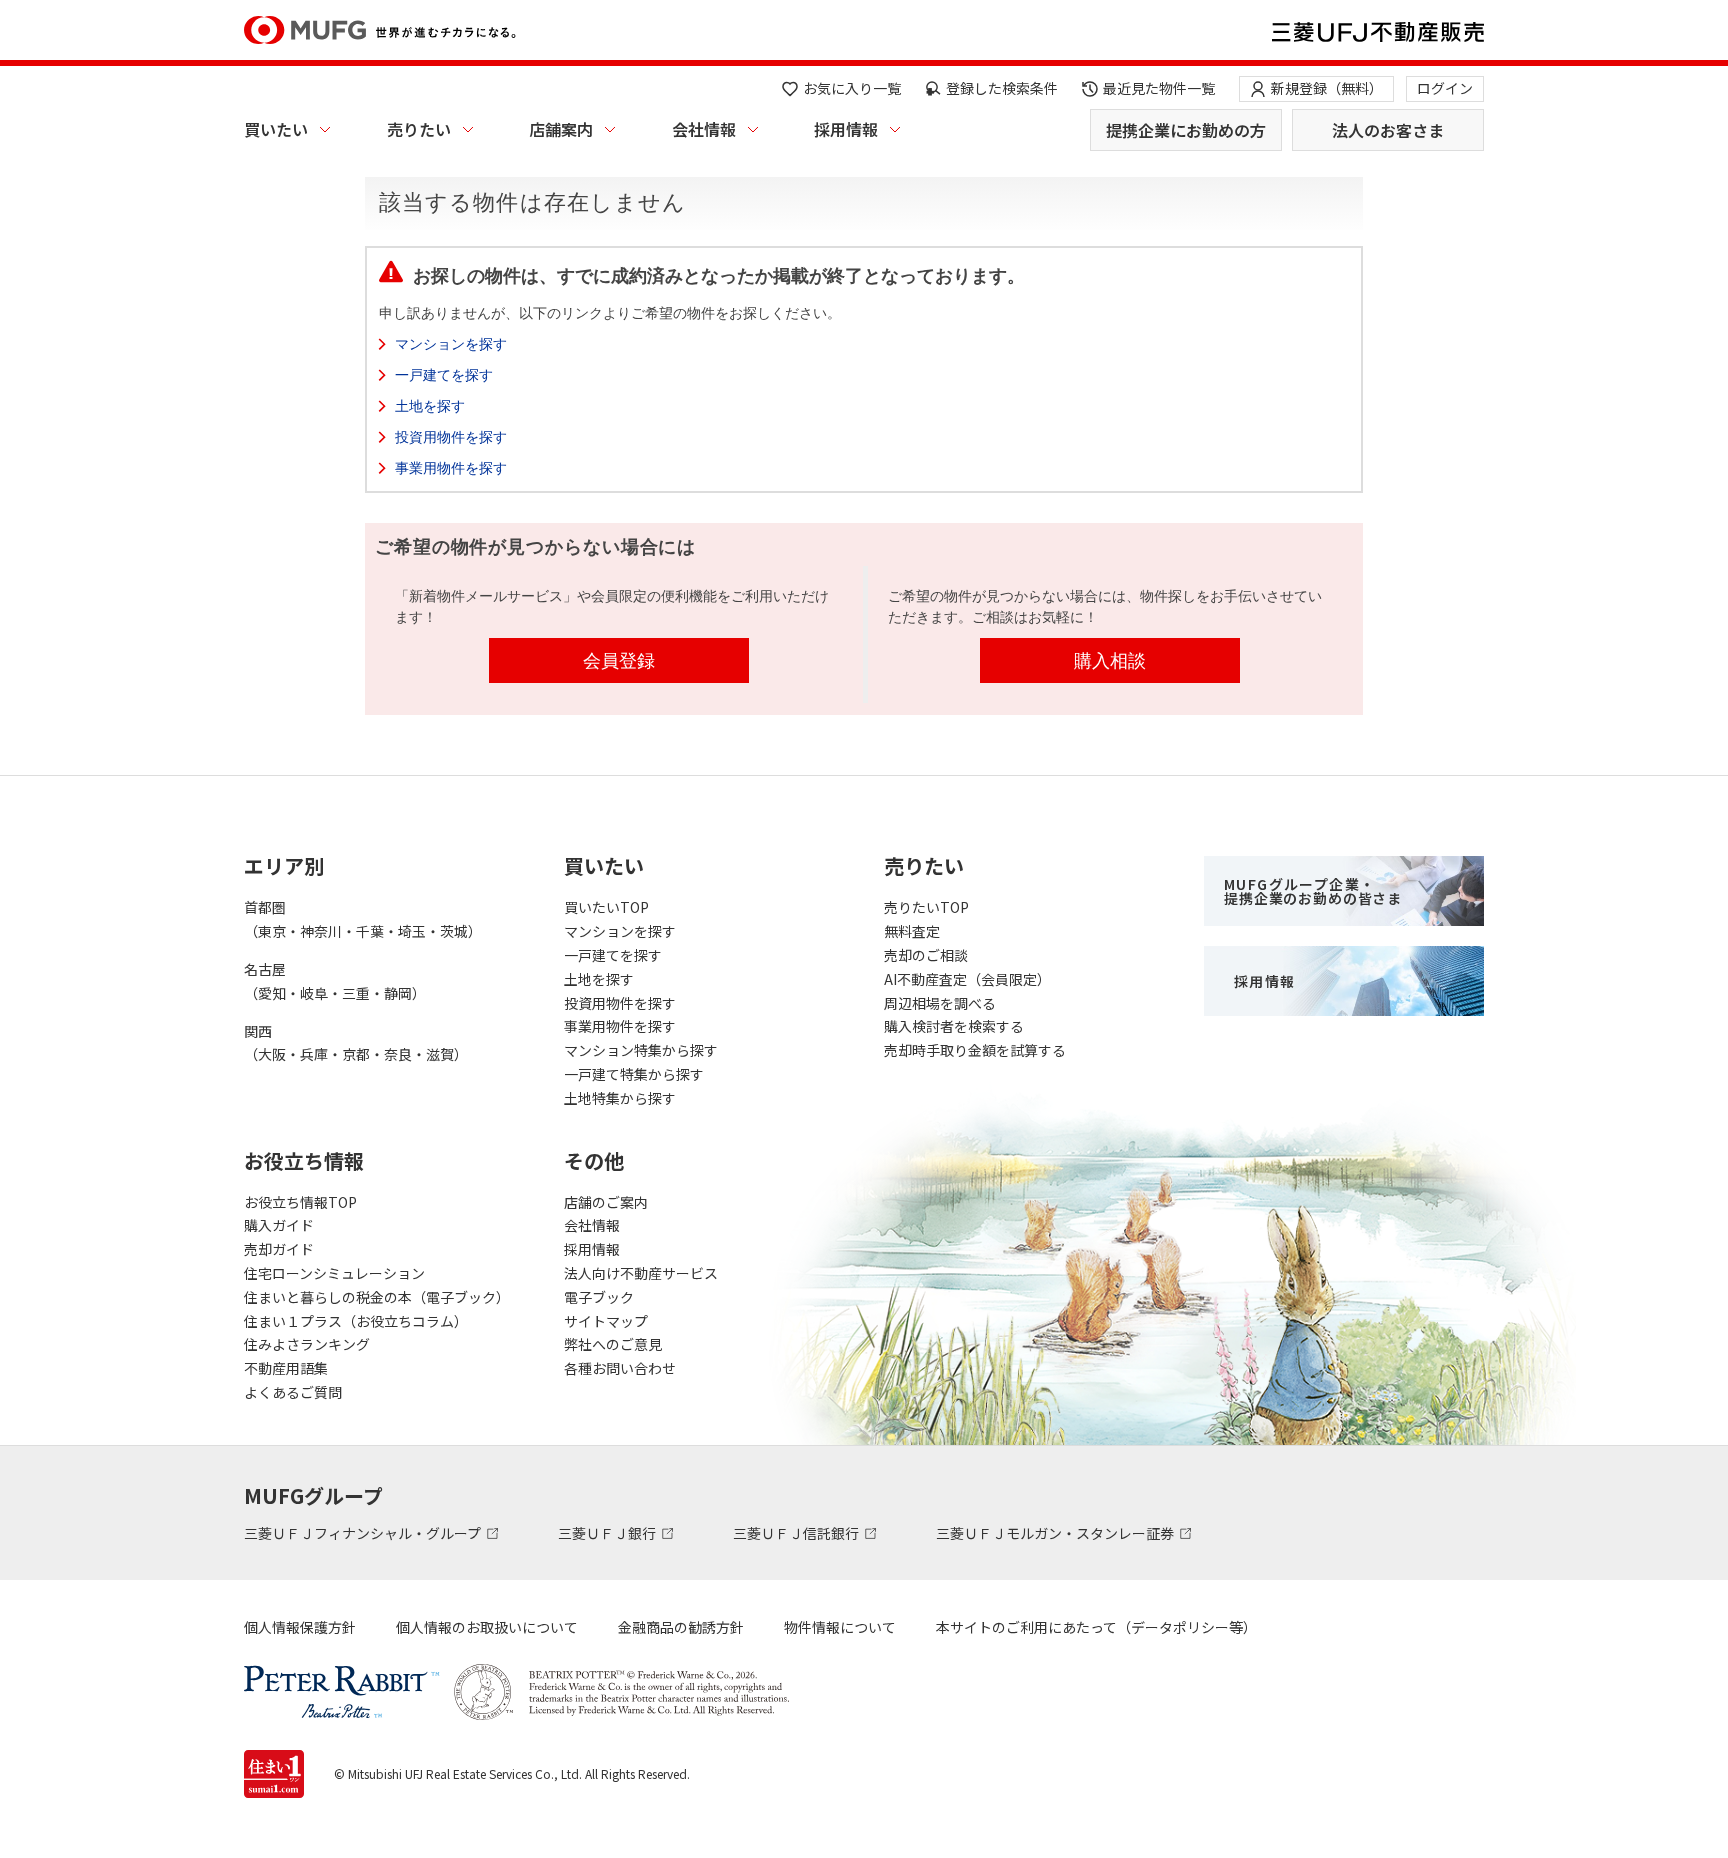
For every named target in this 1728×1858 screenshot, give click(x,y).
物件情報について (840, 1627)
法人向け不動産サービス (641, 1273)
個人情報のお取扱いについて (487, 1627)
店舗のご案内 (606, 1202)
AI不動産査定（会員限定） (967, 979)
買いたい (276, 129)
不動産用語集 (286, 1368)
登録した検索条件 (1002, 88)
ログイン (1445, 88)
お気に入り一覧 (852, 88)
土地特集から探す (620, 1098)
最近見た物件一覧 (1159, 88)
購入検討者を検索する (954, 1026)
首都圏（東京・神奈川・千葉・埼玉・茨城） (363, 919)
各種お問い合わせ (620, 1368)
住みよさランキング (307, 1344)
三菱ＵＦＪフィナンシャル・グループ (364, 1533)
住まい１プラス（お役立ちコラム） (356, 1321)
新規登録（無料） (1327, 88)
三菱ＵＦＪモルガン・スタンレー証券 (1056, 1533)
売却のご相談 (926, 955)
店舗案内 (561, 129)
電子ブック (599, 1297)
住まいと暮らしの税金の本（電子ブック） (377, 1297)
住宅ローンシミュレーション (334, 1273)
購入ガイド (279, 1225)
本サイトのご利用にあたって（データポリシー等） (1096, 1627)
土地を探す (430, 406)
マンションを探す (451, 344)
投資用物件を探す (451, 437)
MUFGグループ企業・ (1313, 891)
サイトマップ (606, 1321)
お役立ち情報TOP (300, 1202)
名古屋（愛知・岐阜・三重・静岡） (335, 981)
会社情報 (704, 129)
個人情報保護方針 (300, 1627)
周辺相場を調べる (940, 1003)
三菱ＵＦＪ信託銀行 (797, 1533)
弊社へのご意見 (613, 1344)
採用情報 (846, 129)
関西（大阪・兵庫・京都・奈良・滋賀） (356, 1043)
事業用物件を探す (451, 468)
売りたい (419, 129)
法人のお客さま (1388, 130)
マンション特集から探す (641, 1050)
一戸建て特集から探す (634, 1074)
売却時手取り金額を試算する (975, 1050)
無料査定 (912, 931)
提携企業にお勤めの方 (1186, 130)
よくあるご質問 (293, 1392)
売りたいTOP (926, 907)
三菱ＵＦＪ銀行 (608, 1533)
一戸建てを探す (444, 375)
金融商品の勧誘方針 (681, 1627)
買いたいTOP (606, 907)
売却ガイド (279, 1249)
